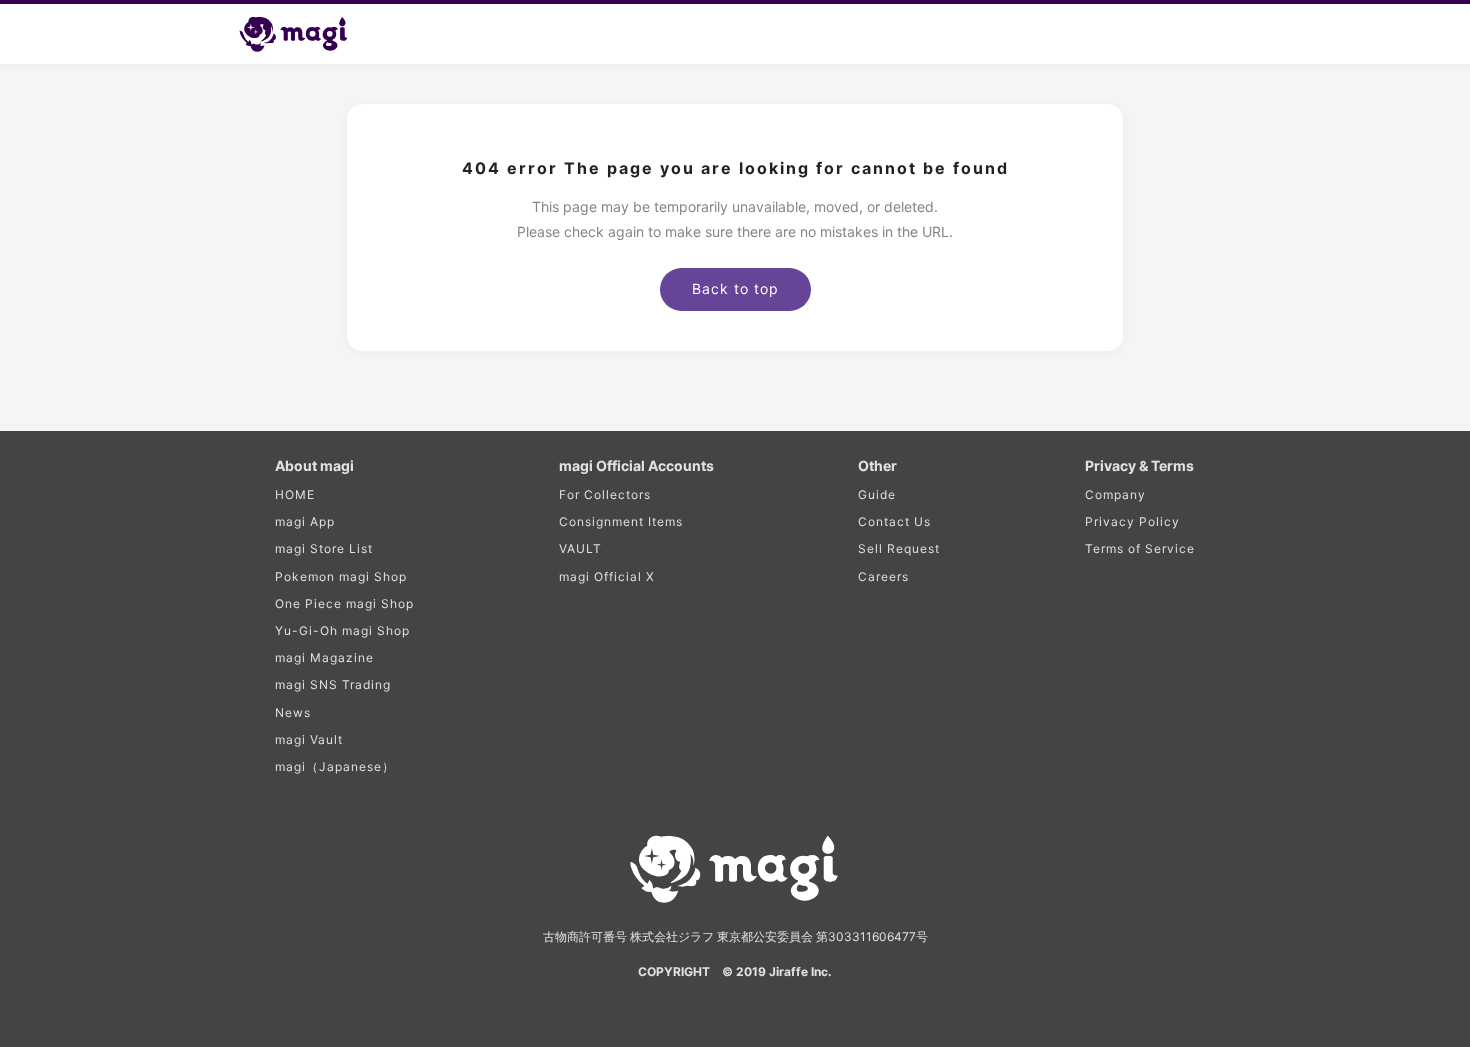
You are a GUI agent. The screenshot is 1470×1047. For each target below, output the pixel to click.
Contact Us (894, 521)
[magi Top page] (302, 34)
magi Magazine (324, 657)
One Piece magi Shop (344, 603)
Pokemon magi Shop (341, 576)
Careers (883, 576)
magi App (305, 521)
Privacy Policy (1132, 521)
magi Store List (324, 548)
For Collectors (605, 494)
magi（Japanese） (335, 766)
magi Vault (309, 739)
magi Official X (607, 576)
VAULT (580, 548)
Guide (877, 494)
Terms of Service (1140, 548)
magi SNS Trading (333, 684)
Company (1115, 494)
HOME (295, 494)
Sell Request (899, 548)
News (293, 712)
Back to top (735, 288)
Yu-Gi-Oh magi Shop (342, 630)
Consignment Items (621, 521)
